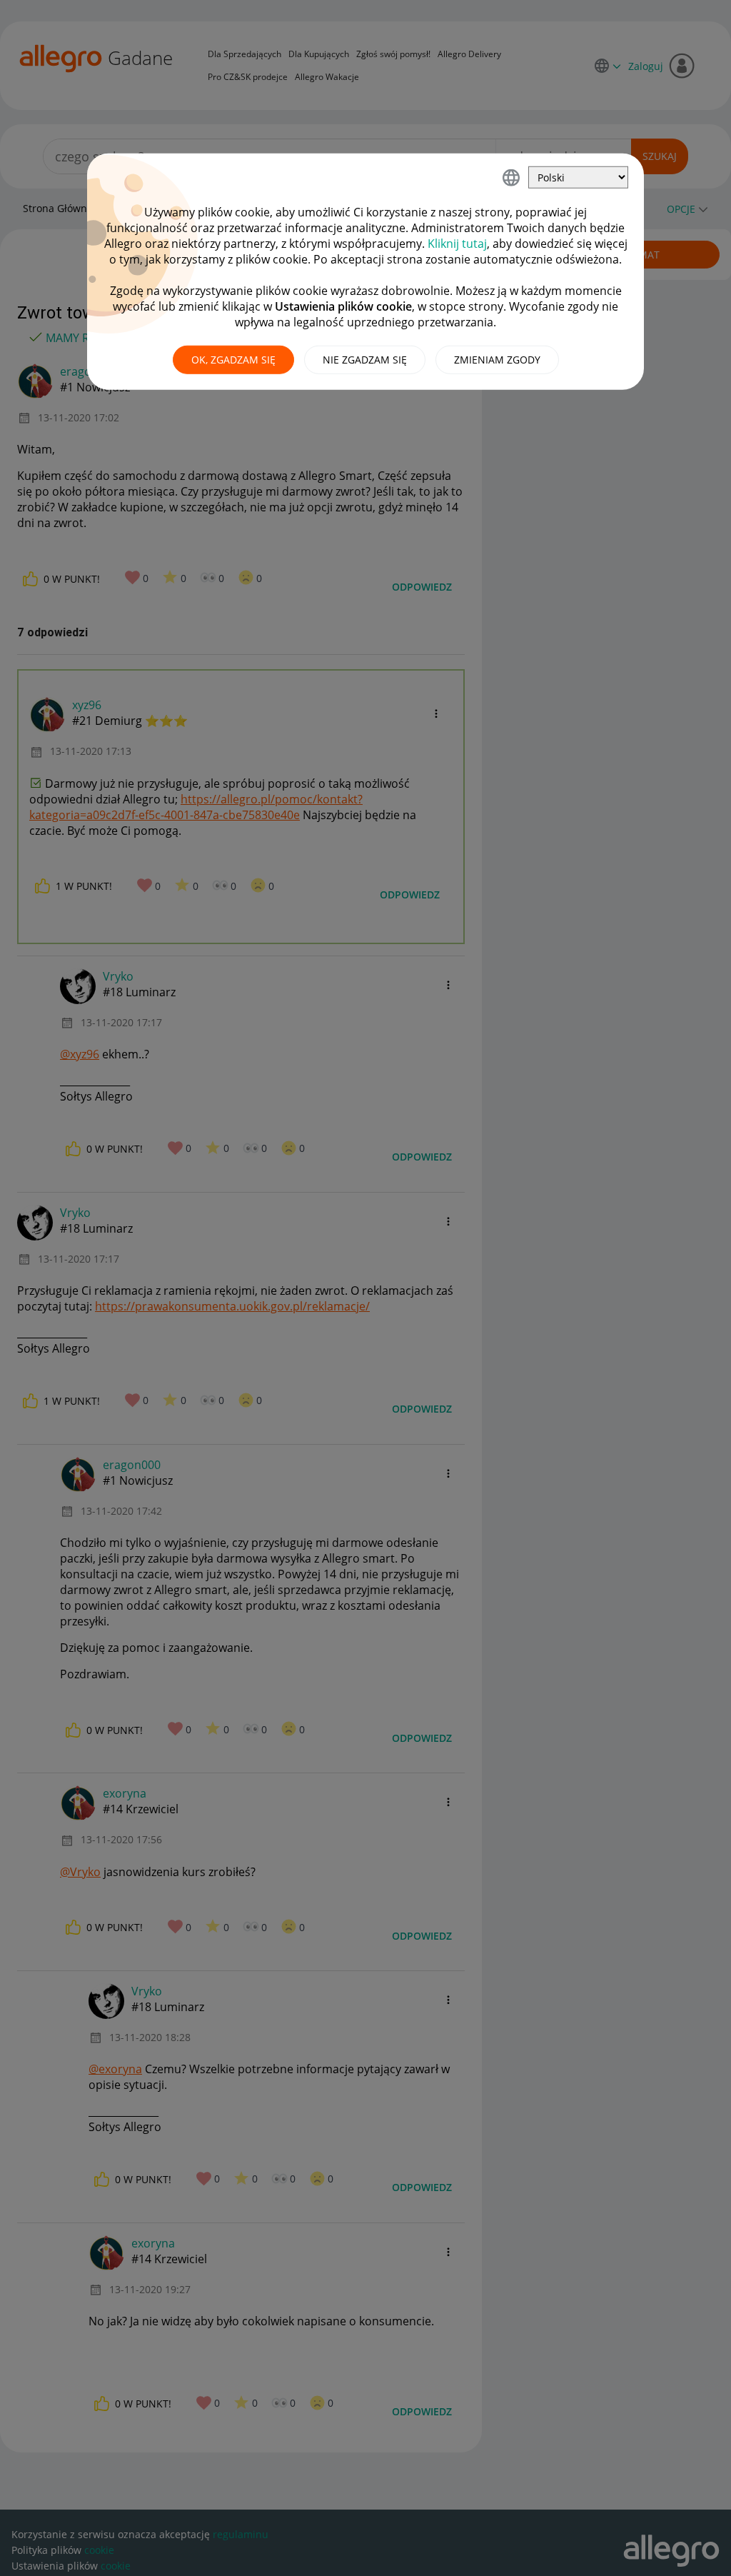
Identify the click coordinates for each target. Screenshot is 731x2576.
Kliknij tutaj (457, 244)
